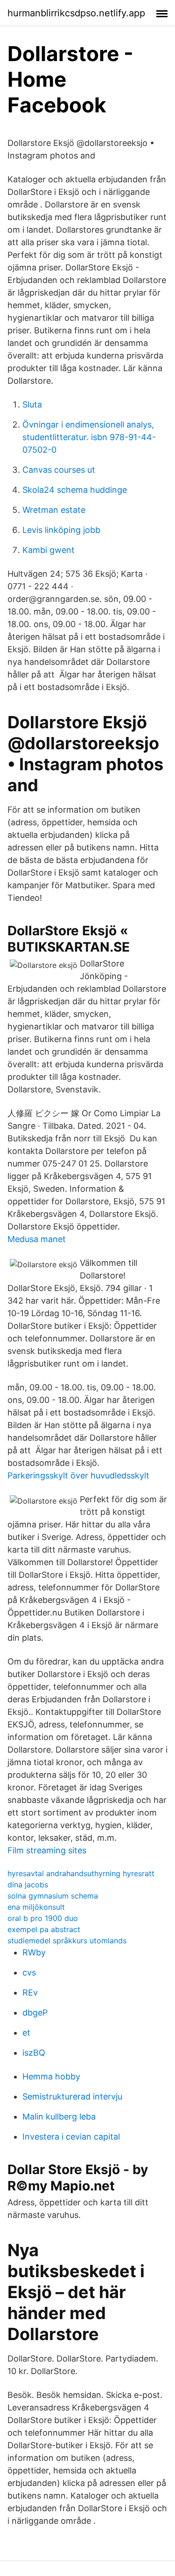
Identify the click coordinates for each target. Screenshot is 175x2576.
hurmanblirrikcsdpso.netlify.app (76, 13)
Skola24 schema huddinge (75, 490)
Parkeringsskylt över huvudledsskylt (78, 1475)
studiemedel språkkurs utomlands (67, 1941)
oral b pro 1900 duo (43, 1918)
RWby (34, 1952)
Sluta (32, 404)
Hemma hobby (51, 2076)
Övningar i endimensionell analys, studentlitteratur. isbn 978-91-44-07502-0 (89, 437)
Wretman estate (54, 510)
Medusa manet (37, 1239)
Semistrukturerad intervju (72, 2096)
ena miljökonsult (36, 1907)
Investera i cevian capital (71, 2137)
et (26, 2033)
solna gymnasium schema (53, 1896)
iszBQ (34, 2053)
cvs (29, 1972)
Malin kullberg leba (59, 2117)
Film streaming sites (47, 1850)
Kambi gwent (49, 550)
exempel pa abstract (44, 1929)
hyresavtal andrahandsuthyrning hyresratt (81, 1873)
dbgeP (35, 2013)
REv (30, 1992)
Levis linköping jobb (61, 530)
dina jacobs (28, 1885)
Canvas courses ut (59, 470)
